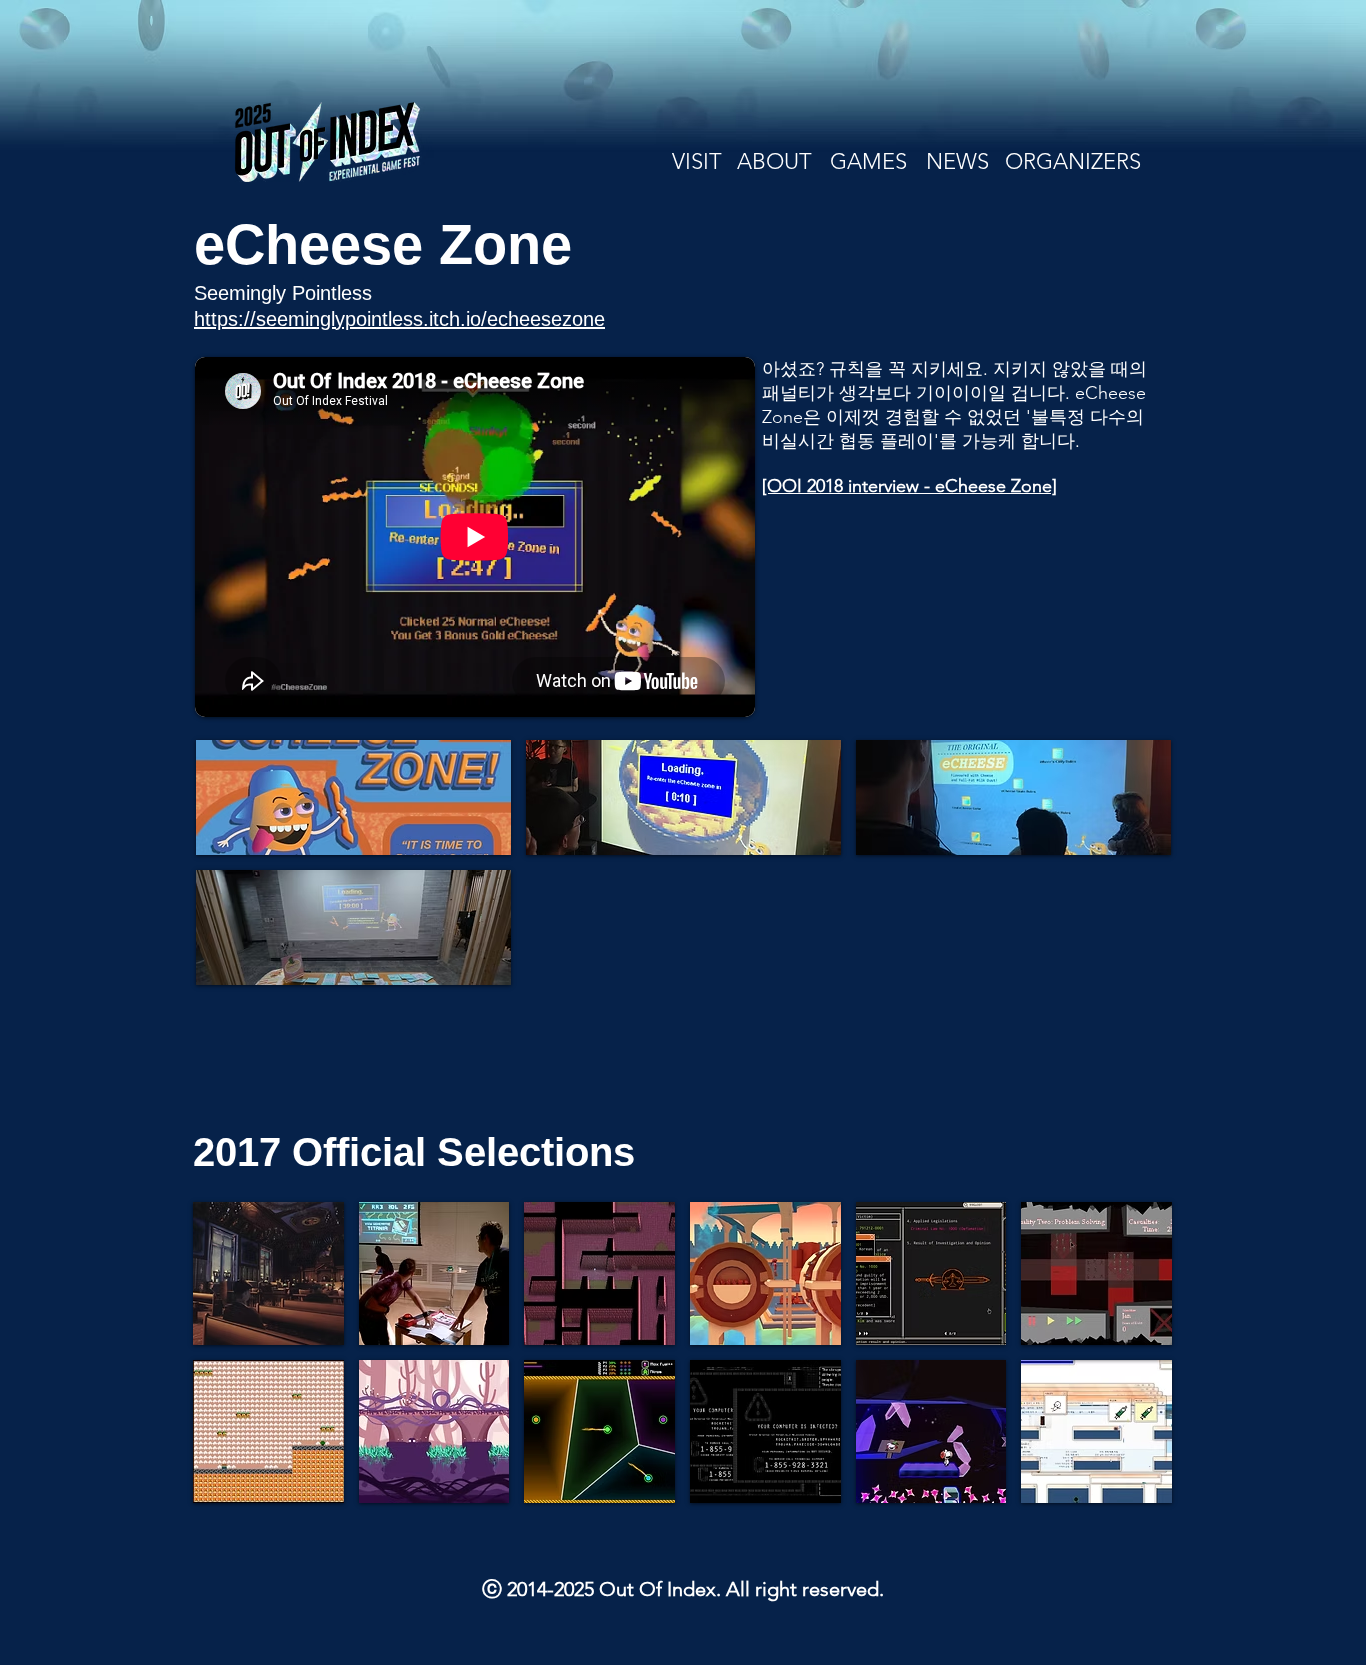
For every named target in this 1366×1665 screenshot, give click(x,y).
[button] (353, 797)
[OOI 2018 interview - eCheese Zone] (909, 486)
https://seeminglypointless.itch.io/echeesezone (399, 319)
